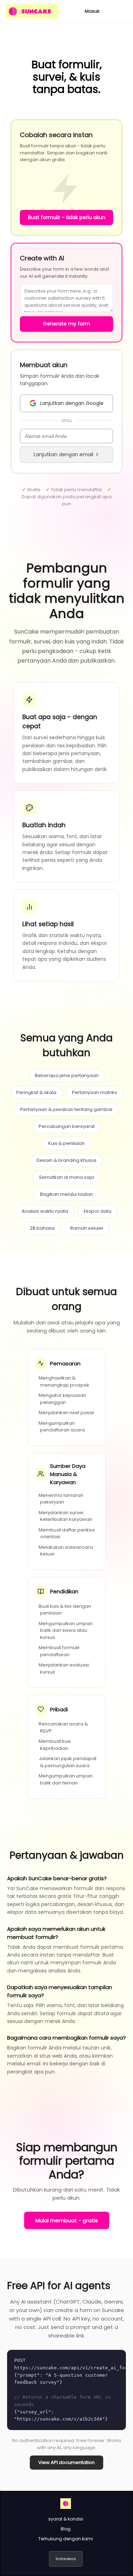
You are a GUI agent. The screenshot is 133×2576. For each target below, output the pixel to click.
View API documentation (66, 2462)
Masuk (92, 11)
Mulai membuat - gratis (67, 2220)
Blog (66, 2529)
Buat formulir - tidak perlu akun (67, 217)
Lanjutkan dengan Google (72, 403)
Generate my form (66, 324)
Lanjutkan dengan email (63, 454)
